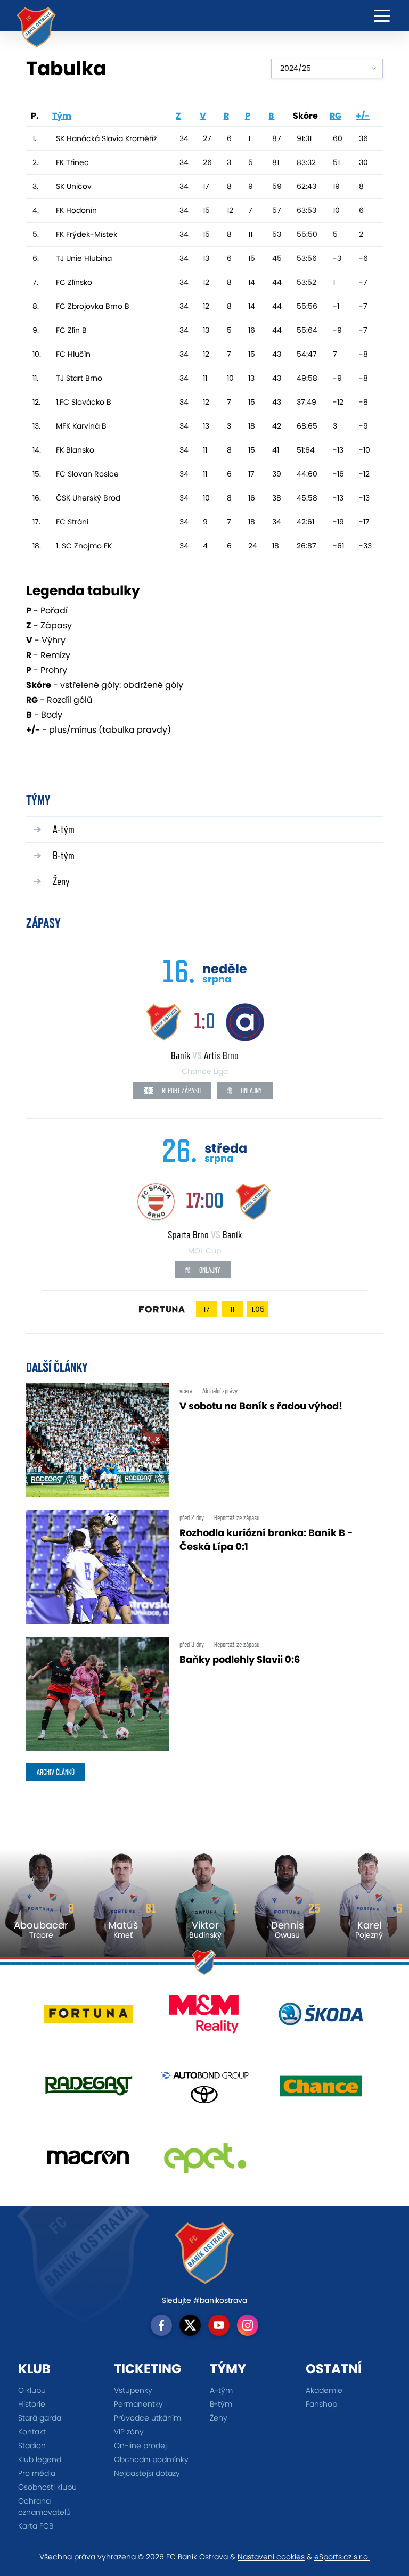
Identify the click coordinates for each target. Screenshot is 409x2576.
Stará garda (40, 2418)
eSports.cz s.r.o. (342, 2557)
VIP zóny (129, 2432)
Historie (32, 2404)
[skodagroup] (321, 2018)
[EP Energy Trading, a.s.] (205, 2161)
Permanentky (138, 2404)
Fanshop (321, 2404)
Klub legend (40, 2459)
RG (336, 116)
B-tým (64, 855)
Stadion (32, 2446)
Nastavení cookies (271, 2557)
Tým (62, 116)
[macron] (88, 2161)
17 (207, 1309)
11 (232, 1309)
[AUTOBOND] (205, 2090)
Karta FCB (36, 2526)
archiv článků (56, 1772)
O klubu (32, 2390)
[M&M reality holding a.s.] (205, 2018)
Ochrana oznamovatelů (44, 2507)
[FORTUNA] (88, 2018)
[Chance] (321, 2090)
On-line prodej (140, 2446)
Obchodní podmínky (151, 2459)
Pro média (37, 2473)
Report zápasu (181, 1090)
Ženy (61, 881)
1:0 (204, 1020)
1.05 (258, 1309)
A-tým (64, 829)
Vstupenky (133, 2390)
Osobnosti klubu (47, 2487)
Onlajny (251, 1090)
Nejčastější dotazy (147, 2473)
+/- (363, 116)
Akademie (324, 2390)
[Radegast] (88, 2090)
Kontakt (32, 2432)
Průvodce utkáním (148, 2418)
